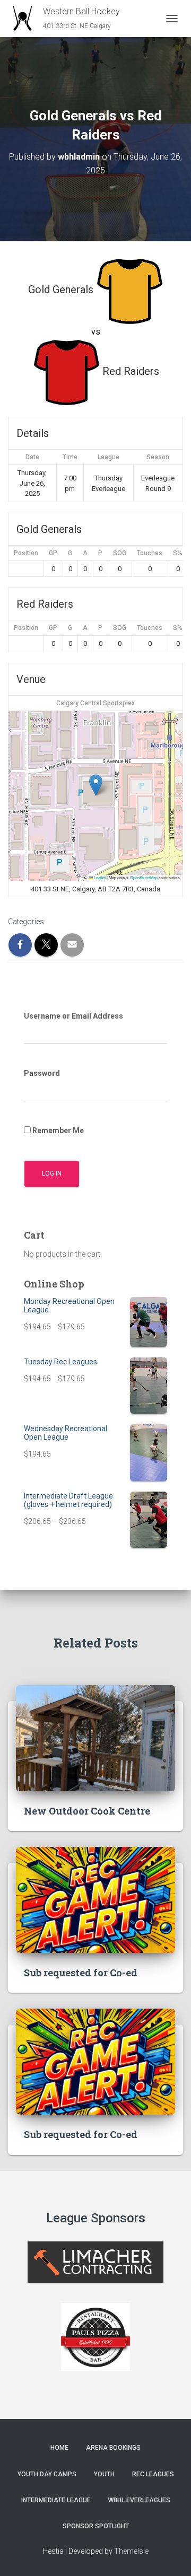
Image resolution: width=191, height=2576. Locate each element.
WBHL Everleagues (139, 2500)
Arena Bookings (113, 2448)
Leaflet (99, 877)
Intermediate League (56, 2500)
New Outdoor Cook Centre (87, 1811)
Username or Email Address (73, 1016)
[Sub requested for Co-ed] (95, 1899)
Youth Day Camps (47, 2474)
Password (42, 1073)
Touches (150, 553)
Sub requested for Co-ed (81, 1973)
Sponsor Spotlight (96, 2526)
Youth (104, 2474)
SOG (120, 553)
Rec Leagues (153, 2474)
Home (59, 2448)
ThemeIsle (131, 2551)
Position (26, 553)
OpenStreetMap (144, 877)
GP (53, 553)
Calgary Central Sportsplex (95, 703)
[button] (96, 785)
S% (178, 553)
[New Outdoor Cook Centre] (95, 1738)
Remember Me (57, 1131)
